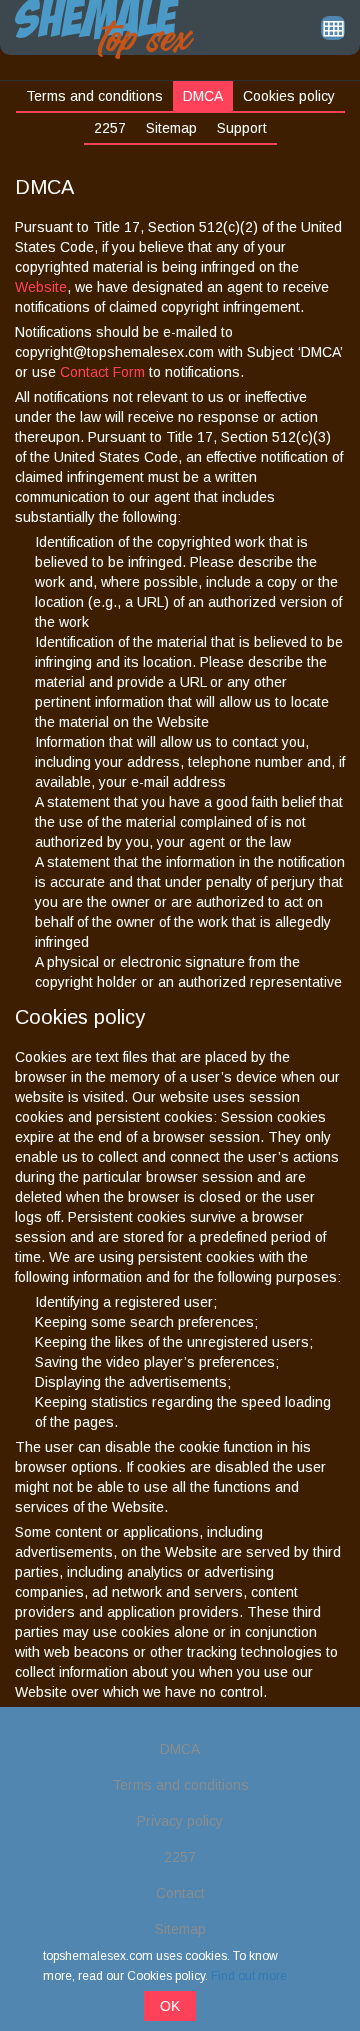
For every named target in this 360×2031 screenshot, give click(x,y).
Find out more (249, 1976)
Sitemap (171, 128)
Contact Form (104, 372)
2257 (110, 128)
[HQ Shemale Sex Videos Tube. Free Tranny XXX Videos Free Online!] (104, 28)
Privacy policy (180, 1821)
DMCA (203, 96)
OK (170, 2006)
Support (242, 128)
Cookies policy (289, 96)
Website (41, 287)
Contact (180, 1893)
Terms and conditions (94, 96)
